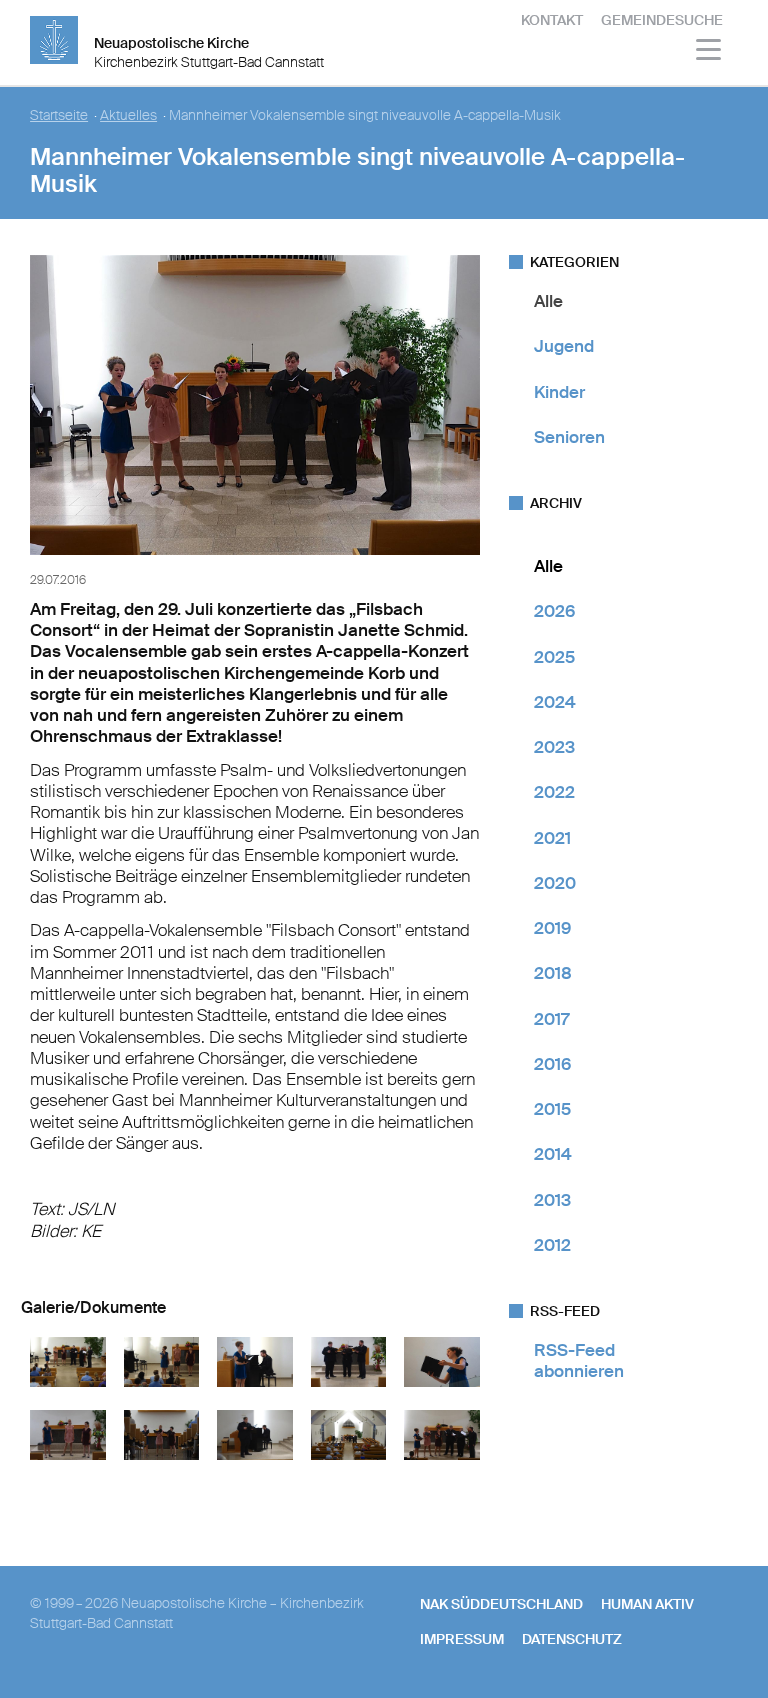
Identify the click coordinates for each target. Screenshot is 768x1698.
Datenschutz (572, 1639)
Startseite (59, 115)
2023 (554, 747)
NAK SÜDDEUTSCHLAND (501, 1604)
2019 (552, 928)
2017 (551, 1019)
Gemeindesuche (662, 20)
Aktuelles (128, 115)
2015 (552, 1109)
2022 (554, 792)
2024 (555, 702)
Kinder (559, 392)
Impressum (462, 1639)
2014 (553, 1154)
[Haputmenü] (709, 52)
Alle (548, 301)
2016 (552, 1064)
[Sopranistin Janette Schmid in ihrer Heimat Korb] (255, 1382)
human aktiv (647, 1604)
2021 (552, 838)
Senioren (569, 437)
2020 (555, 883)
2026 (554, 611)
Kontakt (552, 20)
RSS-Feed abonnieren (579, 1360)
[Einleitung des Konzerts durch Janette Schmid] (162, 1382)
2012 (552, 1245)
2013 (552, 1200)
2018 (553, 973)
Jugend (564, 346)
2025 (554, 657)
